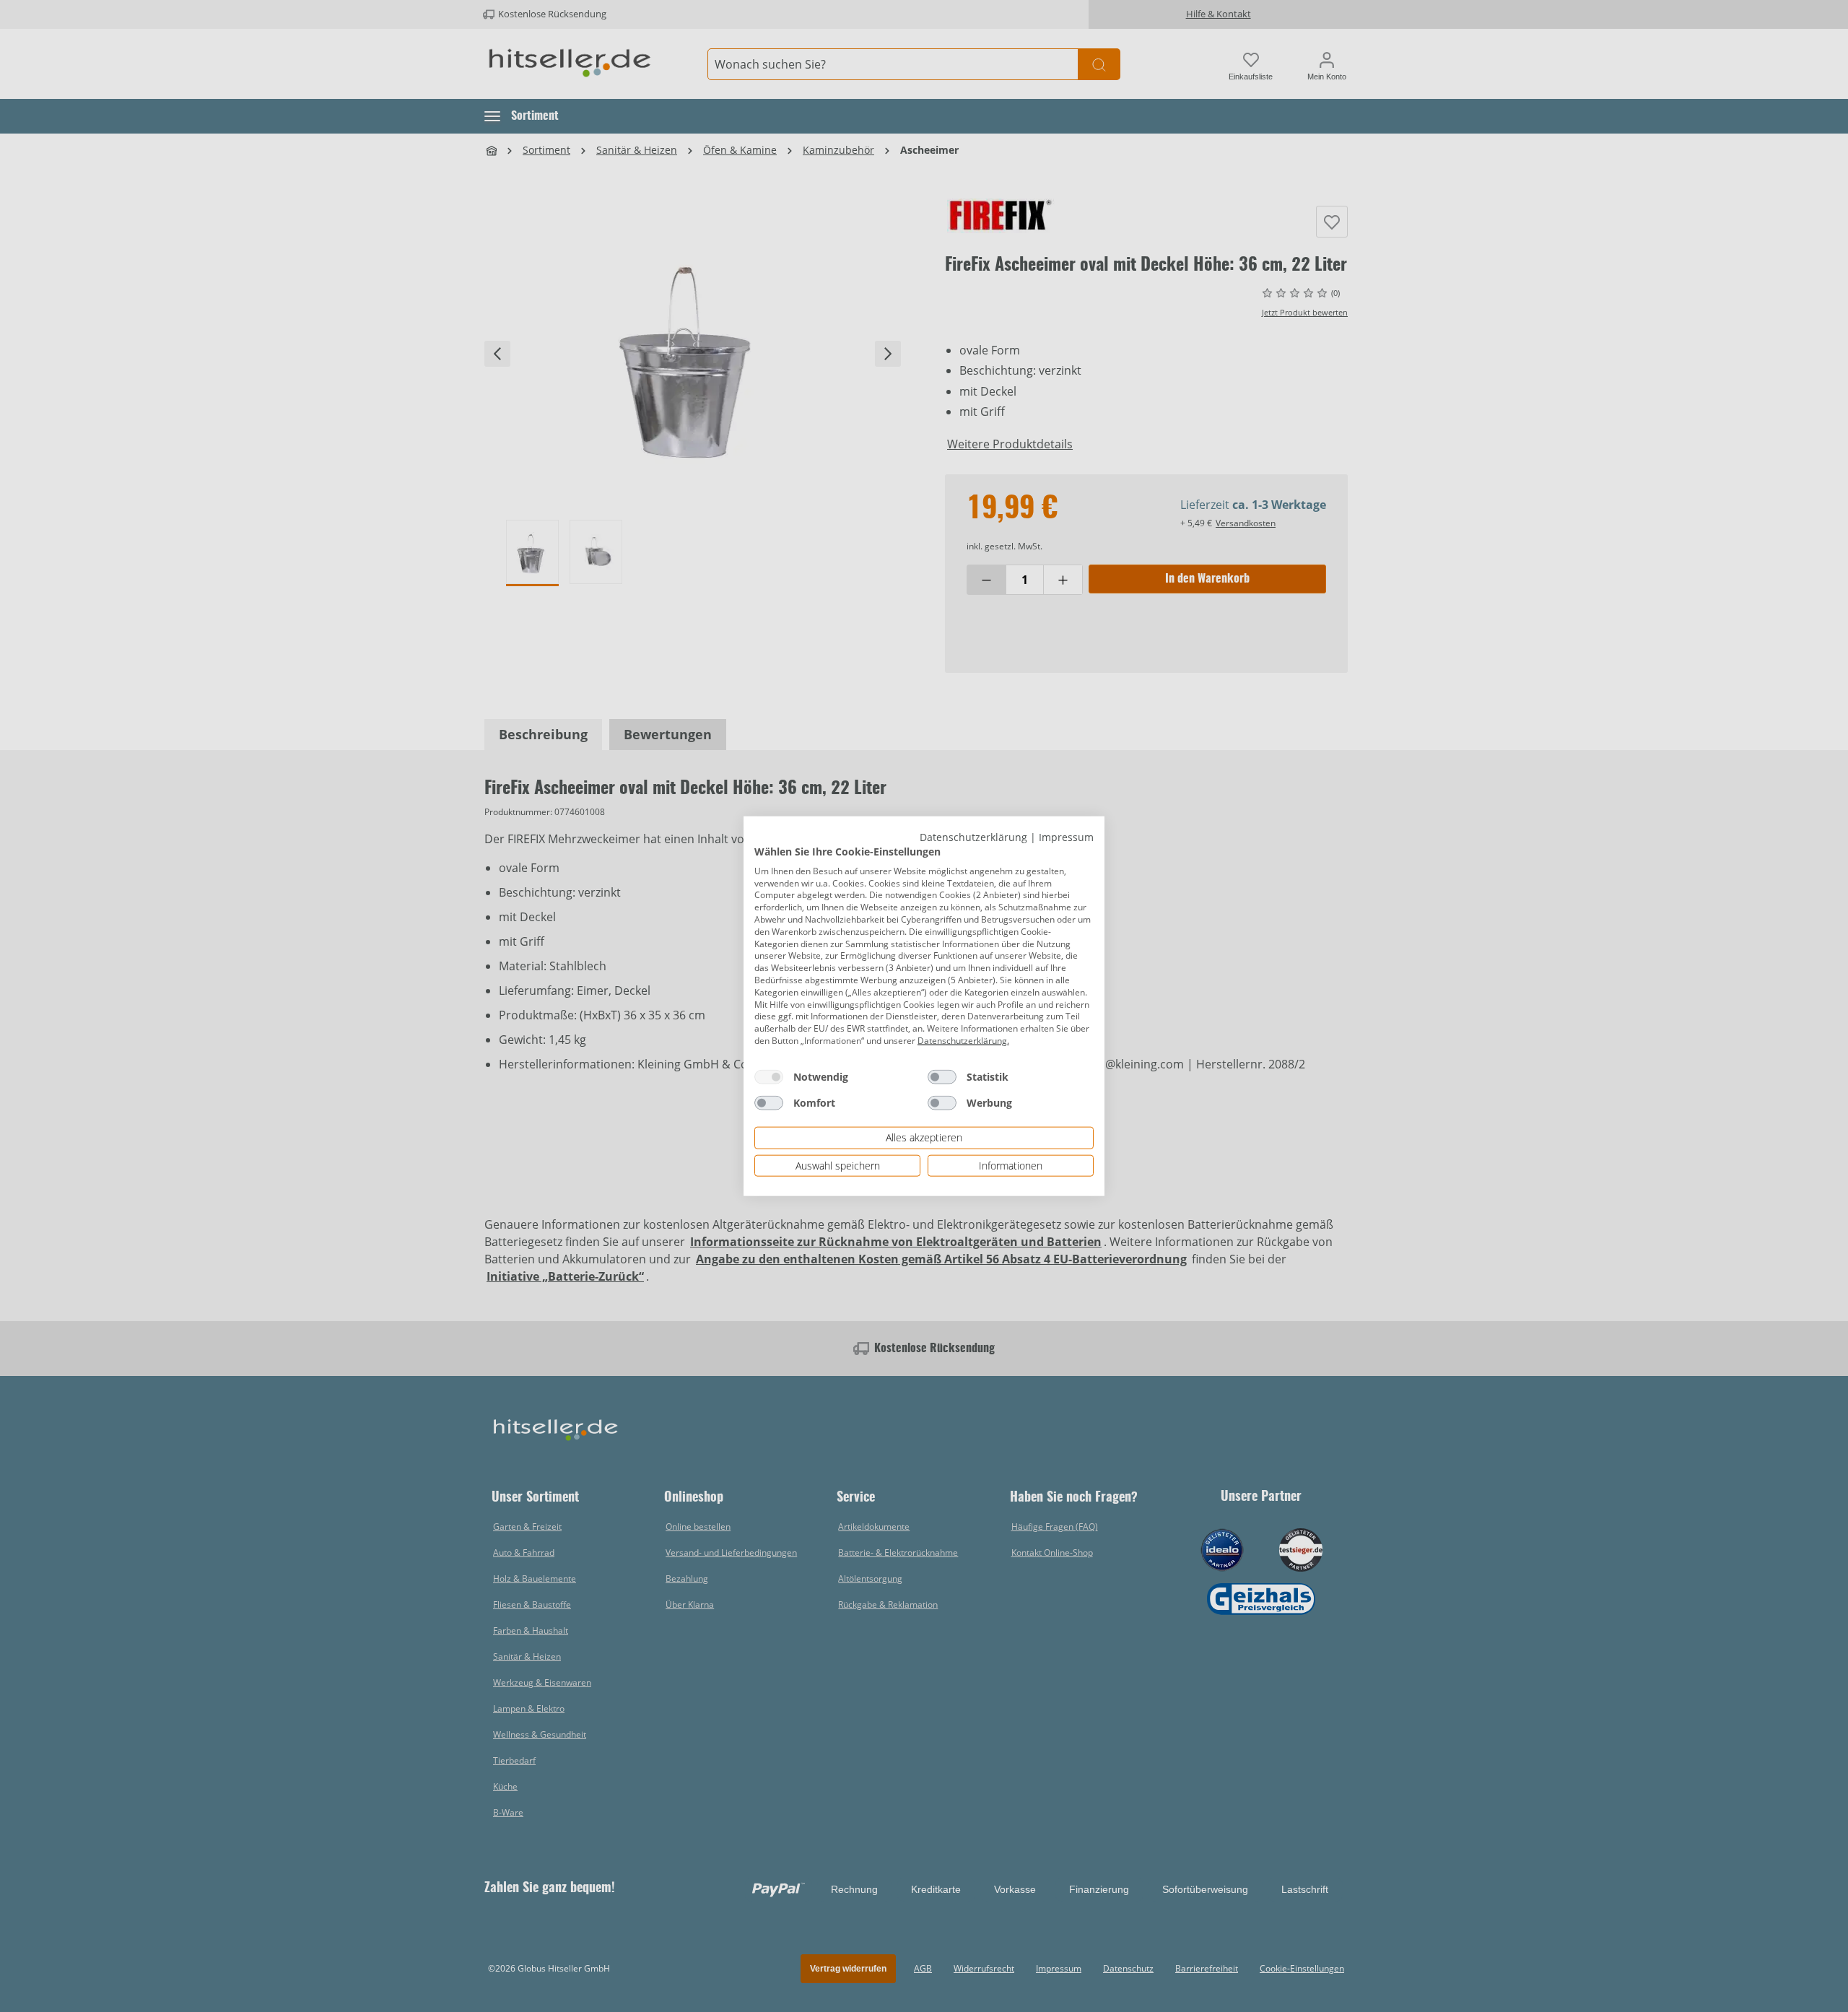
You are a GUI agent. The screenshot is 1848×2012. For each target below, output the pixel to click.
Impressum (1066, 836)
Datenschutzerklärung (973, 836)
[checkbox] (769, 1076)
